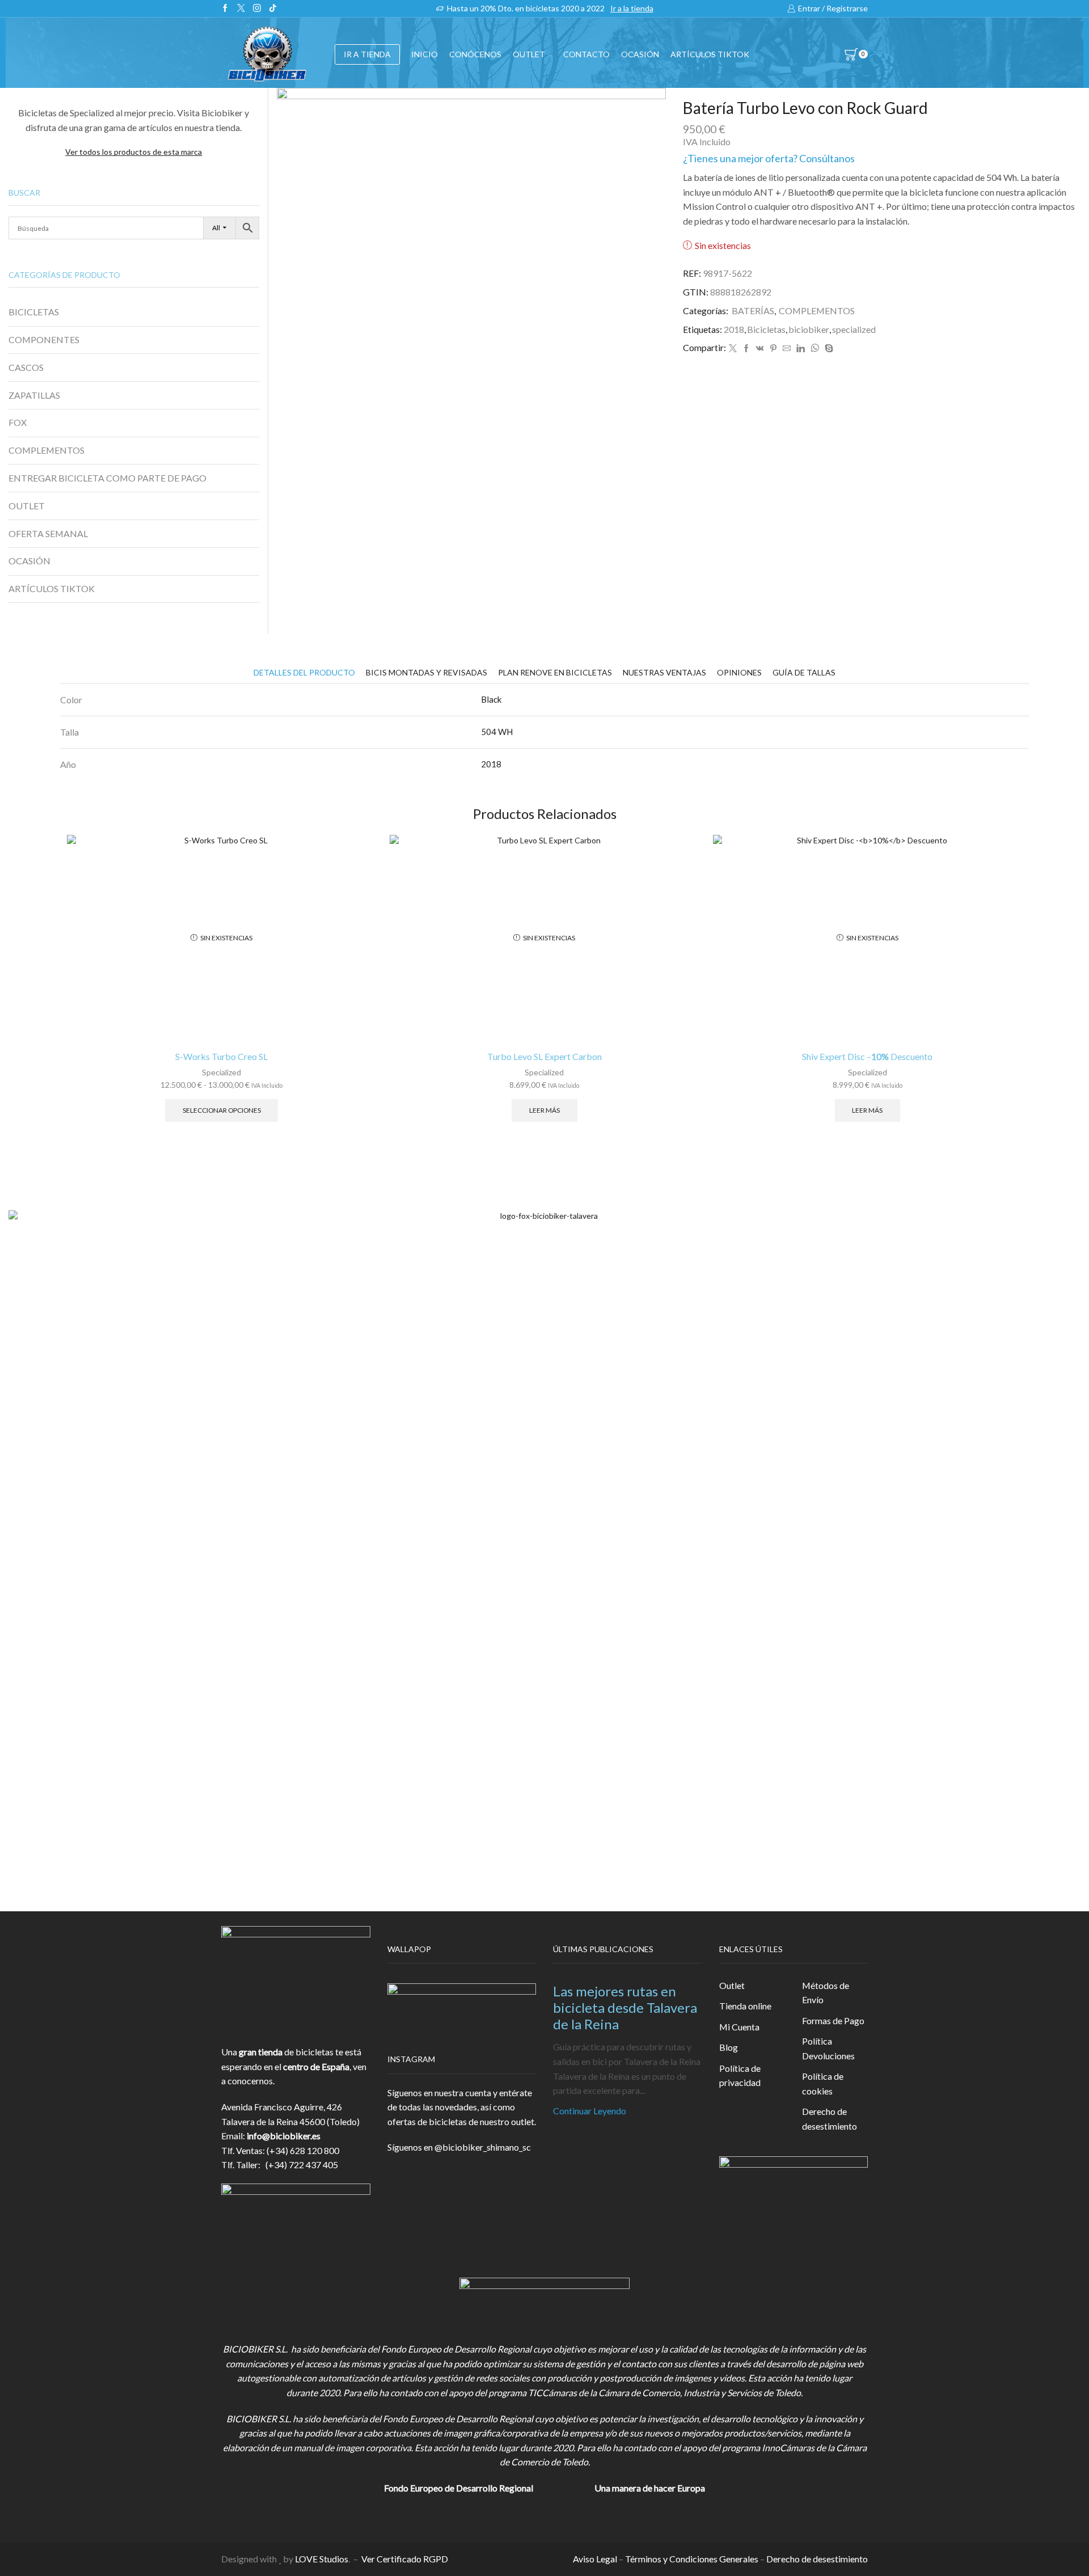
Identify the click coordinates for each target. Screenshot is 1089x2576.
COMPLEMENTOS (817, 311)
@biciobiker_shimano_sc (483, 2147)
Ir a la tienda (632, 8)
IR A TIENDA (367, 54)
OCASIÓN (640, 54)
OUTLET (529, 54)
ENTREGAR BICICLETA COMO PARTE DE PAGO (107, 478)
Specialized (221, 1072)
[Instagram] (257, 9)
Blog (729, 2047)
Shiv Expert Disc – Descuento (867, 1056)
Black (491, 699)
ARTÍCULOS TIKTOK (52, 588)
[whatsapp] (815, 349)
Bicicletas (766, 329)
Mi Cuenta (739, 2027)
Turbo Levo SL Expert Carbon (544, 1056)
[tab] (304, 672)
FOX (18, 422)
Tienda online (745, 2006)
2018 (734, 329)
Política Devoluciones (828, 2048)
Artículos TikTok (710, 54)
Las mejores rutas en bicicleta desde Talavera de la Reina (625, 2007)
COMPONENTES (44, 339)
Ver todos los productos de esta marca (134, 152)
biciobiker (809, 329)
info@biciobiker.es (284, 2136)
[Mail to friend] (787, 349)
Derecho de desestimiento (830, 2119)
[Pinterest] (773, 349)
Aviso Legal (595, 2559)
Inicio (425, 54)
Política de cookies (823, 2083)
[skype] (828, 349)
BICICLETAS (34, 312)
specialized (854, 329)
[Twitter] (241, 9)
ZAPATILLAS (34, 395)
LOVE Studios (322, 2559)
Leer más (544, 1110)
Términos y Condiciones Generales (692, 2559)
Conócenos (475, 54)
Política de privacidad (740, 2075)
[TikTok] (273, 9)
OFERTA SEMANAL (48, 533)
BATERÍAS (753, 311)
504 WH (497, 732)
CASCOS (26, 367)
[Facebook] (225, 9)
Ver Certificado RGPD (405, 2559)
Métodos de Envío (826, 1993)
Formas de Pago (833, 2020)
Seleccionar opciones (222, 1110)
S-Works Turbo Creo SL (221, 1056)
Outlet (732, 1985)
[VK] (760, 349)
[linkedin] (801, 349)
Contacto (586, 54)
